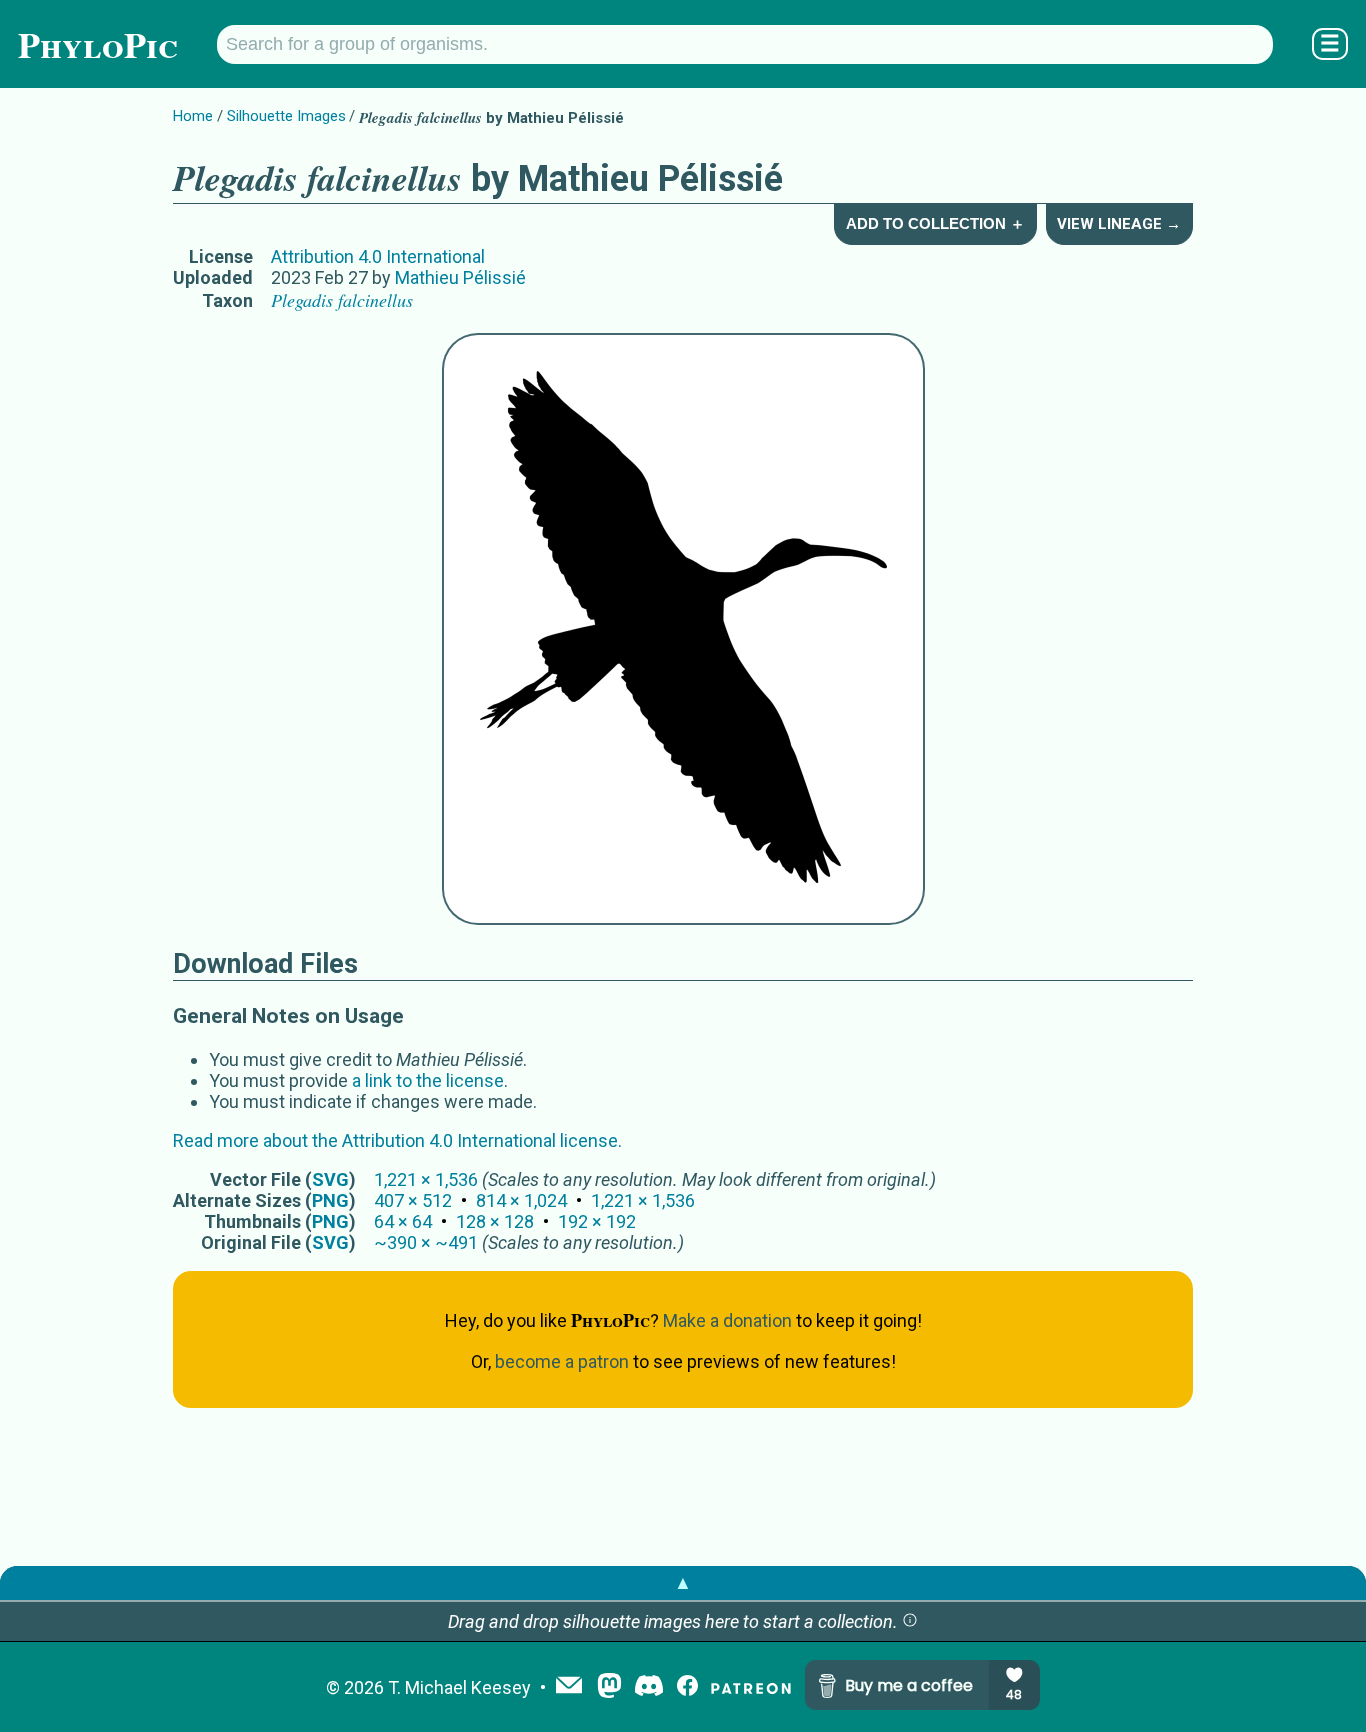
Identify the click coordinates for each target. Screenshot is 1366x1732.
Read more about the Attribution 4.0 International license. (397, 1140)
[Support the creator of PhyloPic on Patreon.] (751, 1687)
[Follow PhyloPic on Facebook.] (687, 1687)
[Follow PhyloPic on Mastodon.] (609, 1687)
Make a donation (727, 1320)
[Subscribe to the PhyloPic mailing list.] (569, 1687)
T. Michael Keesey (459, 1687)
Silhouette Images (286, 116)
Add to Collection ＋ (935, 223)
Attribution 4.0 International (378, 256)
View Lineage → (1119, 224)
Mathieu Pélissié (460, 277)
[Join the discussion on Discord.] (649, 1687)
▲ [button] (683, 1582)
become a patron (562, 1361)
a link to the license (428, 1080)
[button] (910, 1621)
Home (193, 116)
